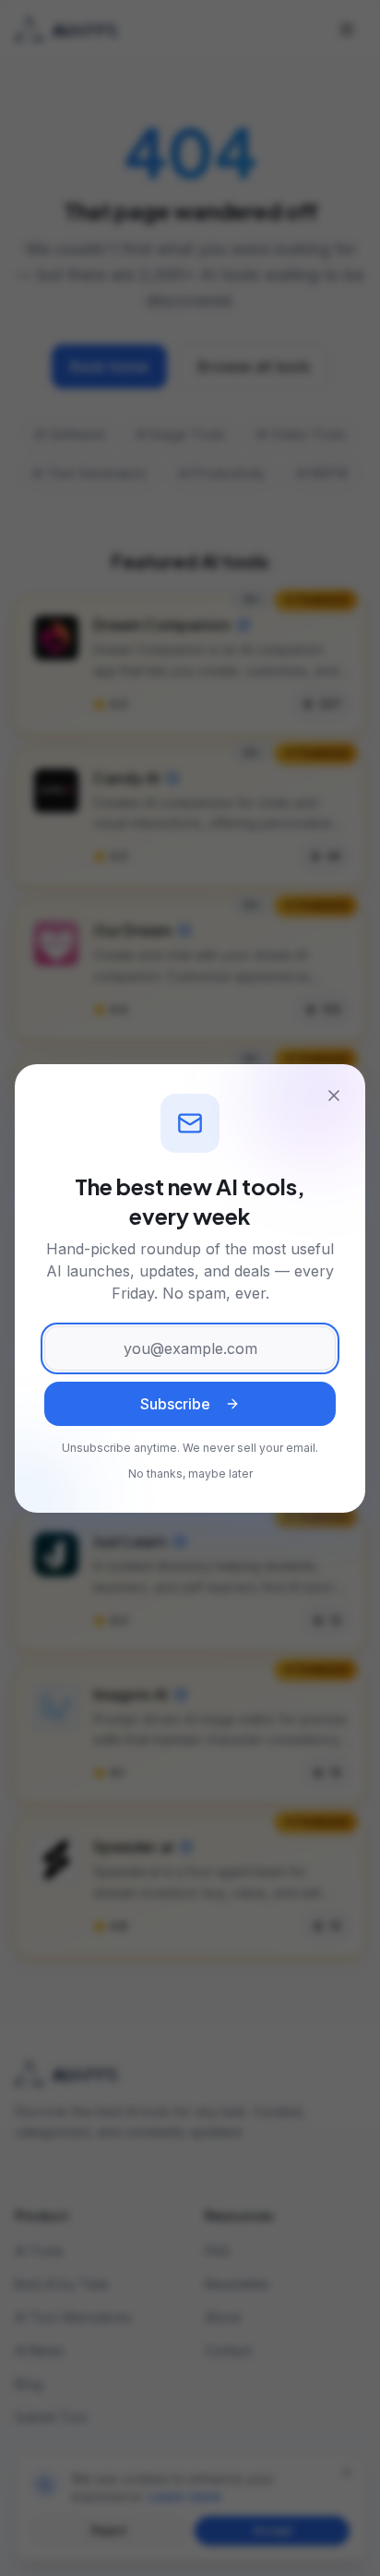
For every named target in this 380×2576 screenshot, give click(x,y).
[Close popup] (334, 1096)
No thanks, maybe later (190, 1474)
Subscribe (175, 1404)
